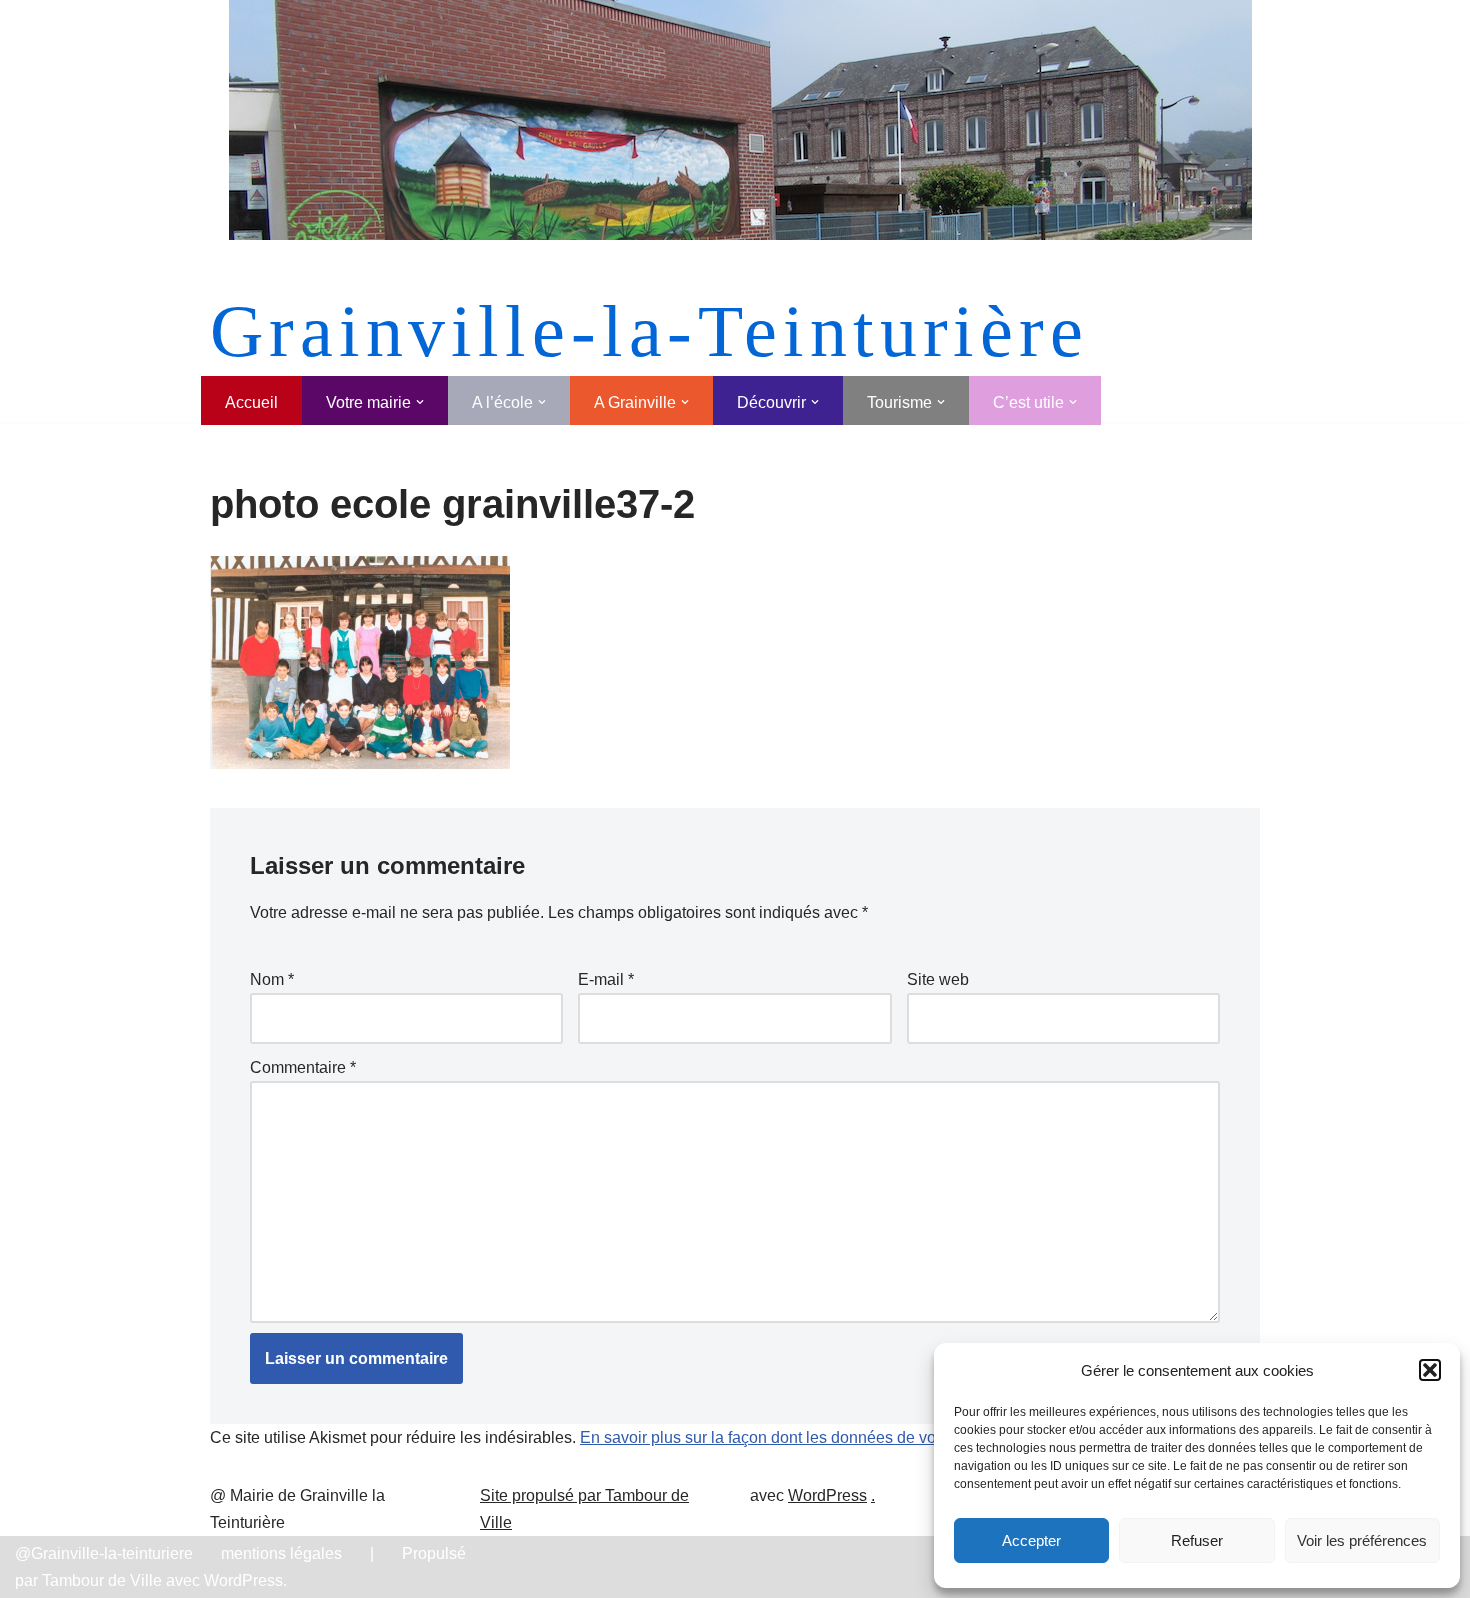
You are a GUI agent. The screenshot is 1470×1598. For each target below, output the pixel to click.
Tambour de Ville (102, 1580)
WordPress (827, 1495)
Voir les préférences (1362, 1540)
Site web (938, 979)
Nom (272, 979)
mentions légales (281, 1553)
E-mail (606, 979)
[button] (1430, 1370)
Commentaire (303, 1067)
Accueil (251, 402)
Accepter (1031, 1540)
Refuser (1197, 1540)
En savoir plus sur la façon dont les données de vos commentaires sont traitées (859, 1437)
